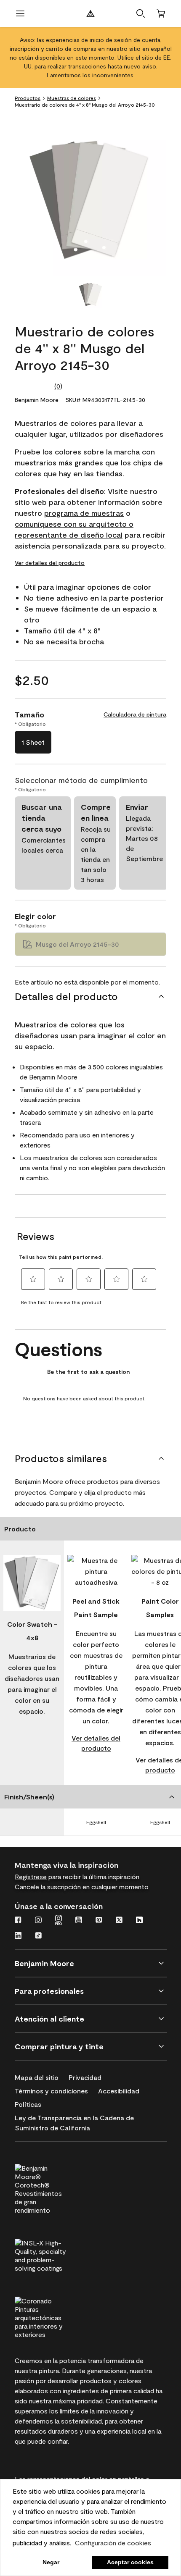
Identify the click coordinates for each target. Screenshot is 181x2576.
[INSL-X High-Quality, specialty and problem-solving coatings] (56, 2254)
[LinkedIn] (18, 1936)
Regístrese (31, 1876)
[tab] (90, 295)
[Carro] (161, 13)
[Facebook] (18, 1921)
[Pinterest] (99, 1921)
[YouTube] (79, 1921)
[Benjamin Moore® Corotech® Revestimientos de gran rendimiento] (56, 2188)
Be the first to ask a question (88, 1372)
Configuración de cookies (113, 2543)
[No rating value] (35, 386)
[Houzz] (139, 1921)
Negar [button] (51, 2562)
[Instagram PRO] (59, 1921)
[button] (141, 13)
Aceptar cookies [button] (130, 2562)
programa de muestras (84, 513)
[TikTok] (38, 1936)
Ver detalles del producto (50, 563)
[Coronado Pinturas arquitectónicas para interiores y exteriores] (56, 2316)
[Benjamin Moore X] (119, 1921)
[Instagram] (38, 1921)
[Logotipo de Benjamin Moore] (90, 13)
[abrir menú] (20, 13)
